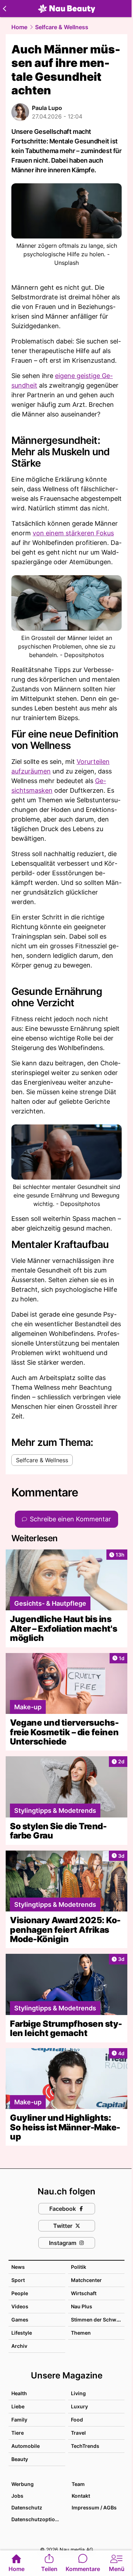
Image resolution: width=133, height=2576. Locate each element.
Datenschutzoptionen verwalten (38, 2519)
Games (20, 2320)
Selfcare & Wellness (62, 27)
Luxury (79, 2406)
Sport (18, 2280)
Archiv (19, 2346)
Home (19, 27)
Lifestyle (22, 2333)
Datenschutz (27, 2507)
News (18, 2267)
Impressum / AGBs (94, 2507)
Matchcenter (86, 2280)
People (20, 2293)
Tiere (18, 2433)
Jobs (17, 2496)
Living (78, 2393)
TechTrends (85, 2446)
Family (19, 2420)
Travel (78, 2433)
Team (78, 2484)
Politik (79, 2267)
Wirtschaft (84, 2293)
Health (19, 2393)
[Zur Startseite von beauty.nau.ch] (67, 9)
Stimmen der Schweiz (97, 2320)
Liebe (18, 2406)
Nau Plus (82, 2306)
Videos (20, 2306)
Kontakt (81, 2496)
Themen (81, 2333)
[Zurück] (4, 9)
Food (77, 2420)
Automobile (26, 2446)
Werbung (23, 2484)
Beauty (20, 2459)
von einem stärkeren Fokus (73, 533)
